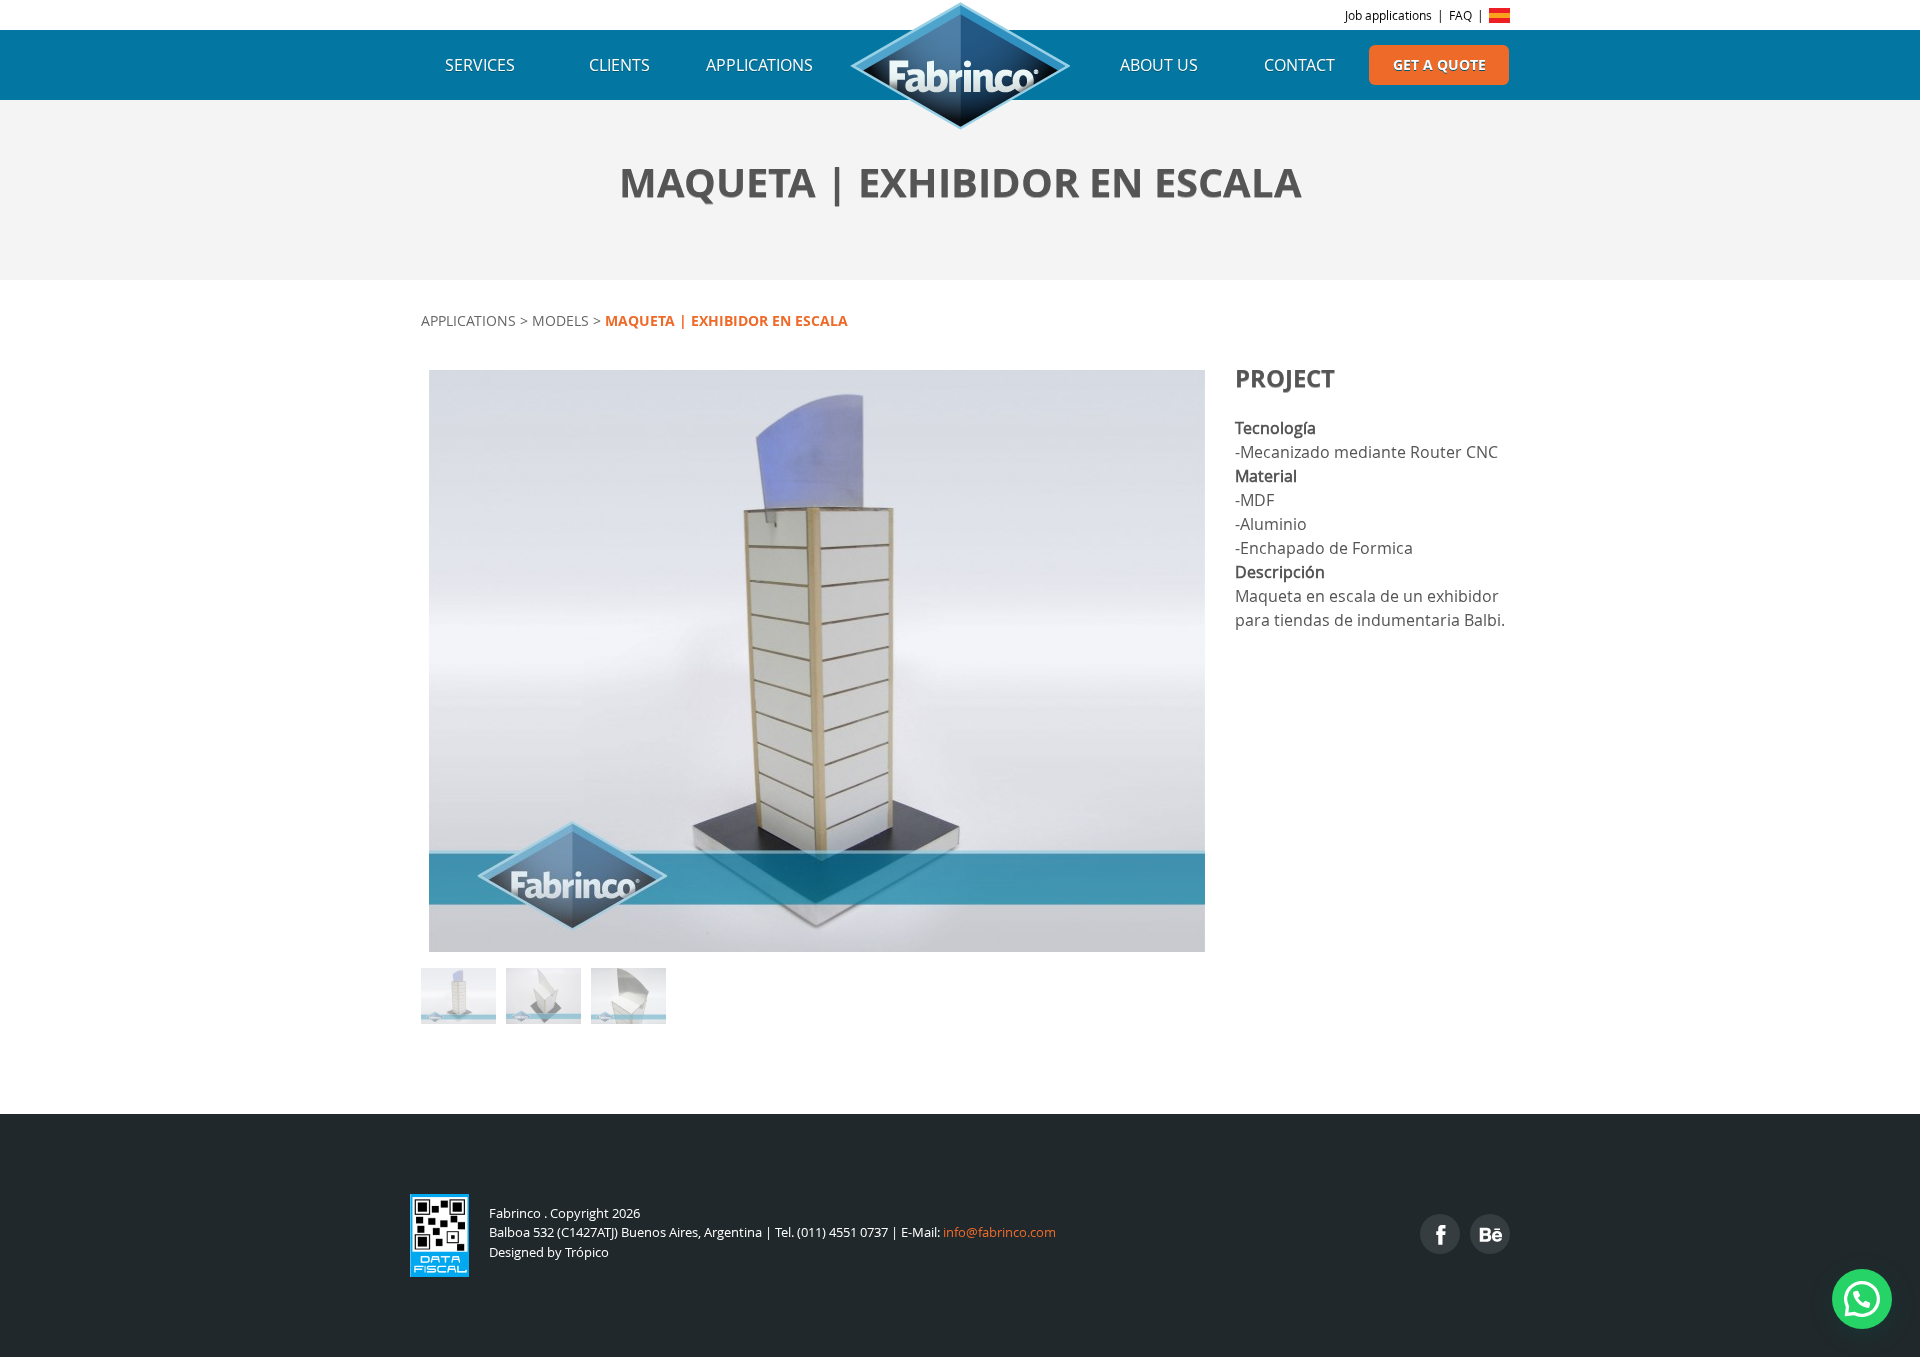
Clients (619, 65)
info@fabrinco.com (999, 1232)
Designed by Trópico (549, 1252)
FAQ (1460, 15)
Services (480, 65)
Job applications (1388, 15)
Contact (1299, 65)
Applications (759, 65)
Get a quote (1439, 65)
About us (1159, 65)
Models (560, 320)
